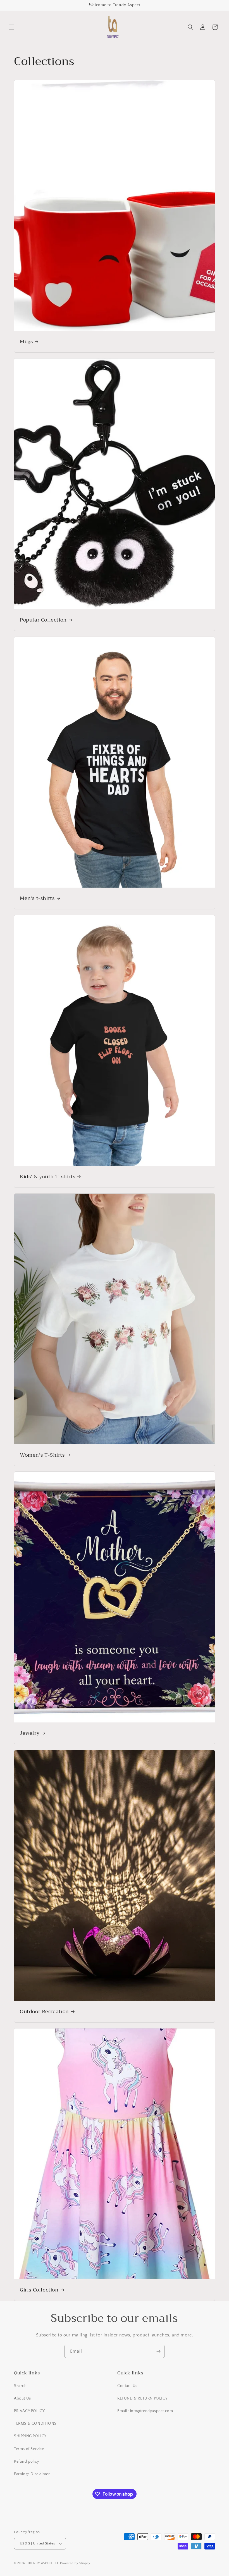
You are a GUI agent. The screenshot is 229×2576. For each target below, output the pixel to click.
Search (20, 2386)
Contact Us (127, 2386)
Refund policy (27, 2462)
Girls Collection (39, 2290)
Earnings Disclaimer (32, 2474)
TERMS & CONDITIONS (35, 2424)
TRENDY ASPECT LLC (43, 2563)
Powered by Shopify (75, 2563)
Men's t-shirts (37, 898)
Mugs (26, 342)
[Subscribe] (158, 2351)
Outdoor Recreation (44, 2012)
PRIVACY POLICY (29, 2411)
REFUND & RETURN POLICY (142, 2398)
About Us (22, 2398)
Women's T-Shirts (42, 1455)
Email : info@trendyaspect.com (145, 2411)
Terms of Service (29, 2449)
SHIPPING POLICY (30, 2436)
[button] (12, 27)
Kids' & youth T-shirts (47, 1176)
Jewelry (30, 1733)
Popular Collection (43, 620)
